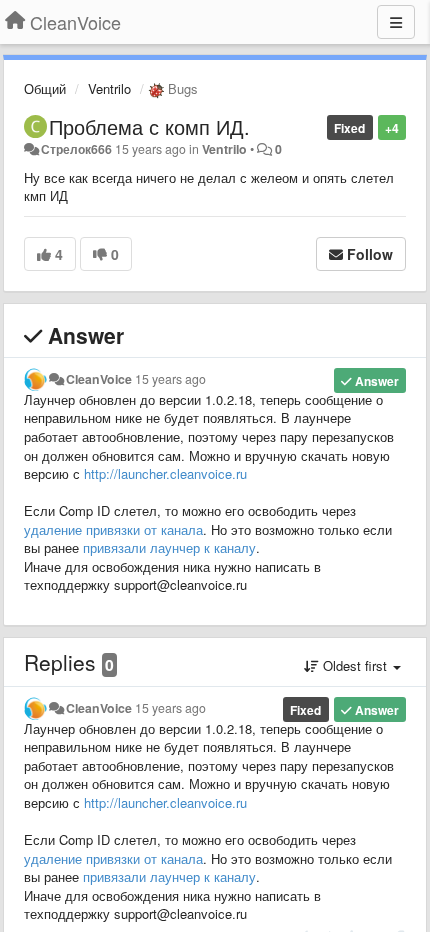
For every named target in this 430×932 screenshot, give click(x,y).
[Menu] (396, 22)
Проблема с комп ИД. (149, 126)
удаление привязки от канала (113, 529)
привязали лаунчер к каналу (169, 547)
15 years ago (170, 379)
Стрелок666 (76, 149)
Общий (45, 88)
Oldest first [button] (355, 665)
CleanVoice (99, 379)
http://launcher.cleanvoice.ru (165, 473)
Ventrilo (109, 88)
